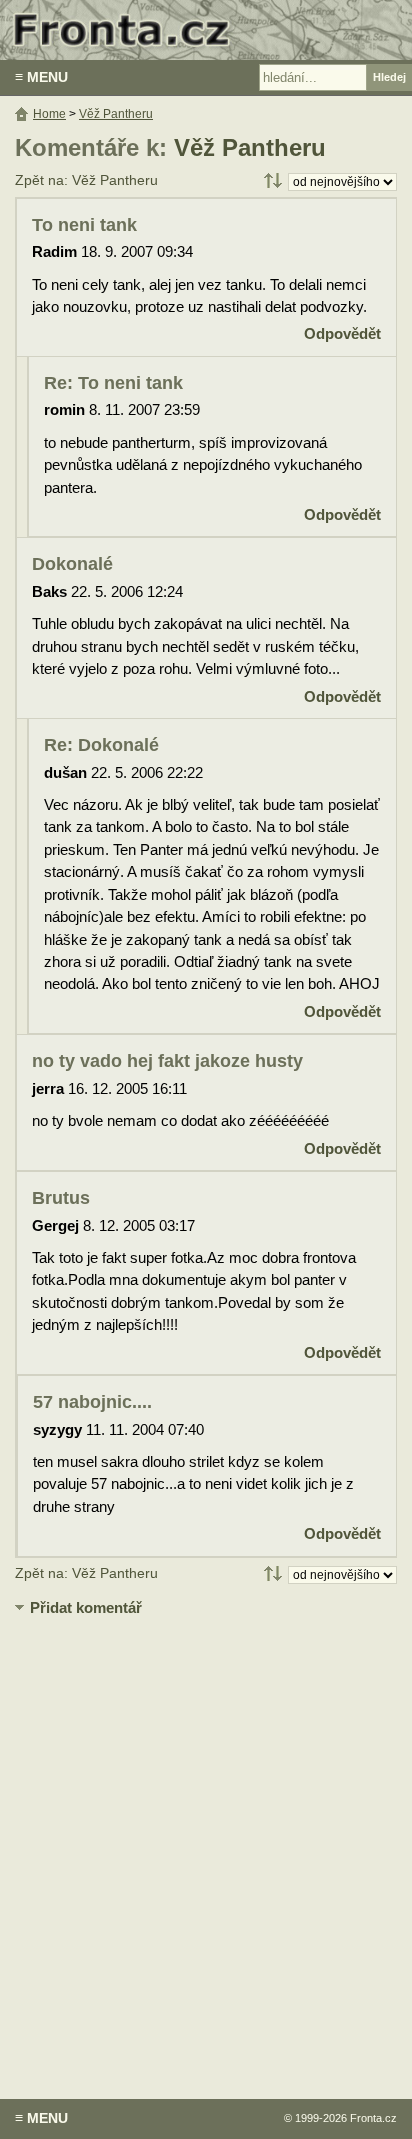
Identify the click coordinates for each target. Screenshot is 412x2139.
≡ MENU (41, 77)
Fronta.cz (373, 2118)
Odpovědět (342, 333)
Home (49, 114)
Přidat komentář (86, 1607)
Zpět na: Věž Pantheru (86, 180)
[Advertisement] (206, 1843)
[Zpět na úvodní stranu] (206, 30)
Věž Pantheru (250, 147)
